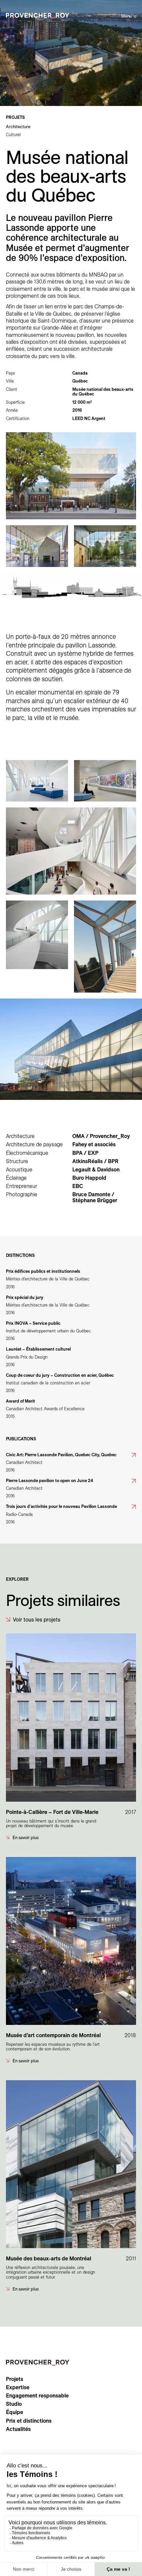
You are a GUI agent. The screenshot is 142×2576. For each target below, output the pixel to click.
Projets (15, 2379)
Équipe (15, 2412)
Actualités (18, 2429)
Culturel (13, 134)
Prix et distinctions (29, 2421)
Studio (14, 2404)
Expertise (18, 2387)
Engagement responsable (37, 2396)
